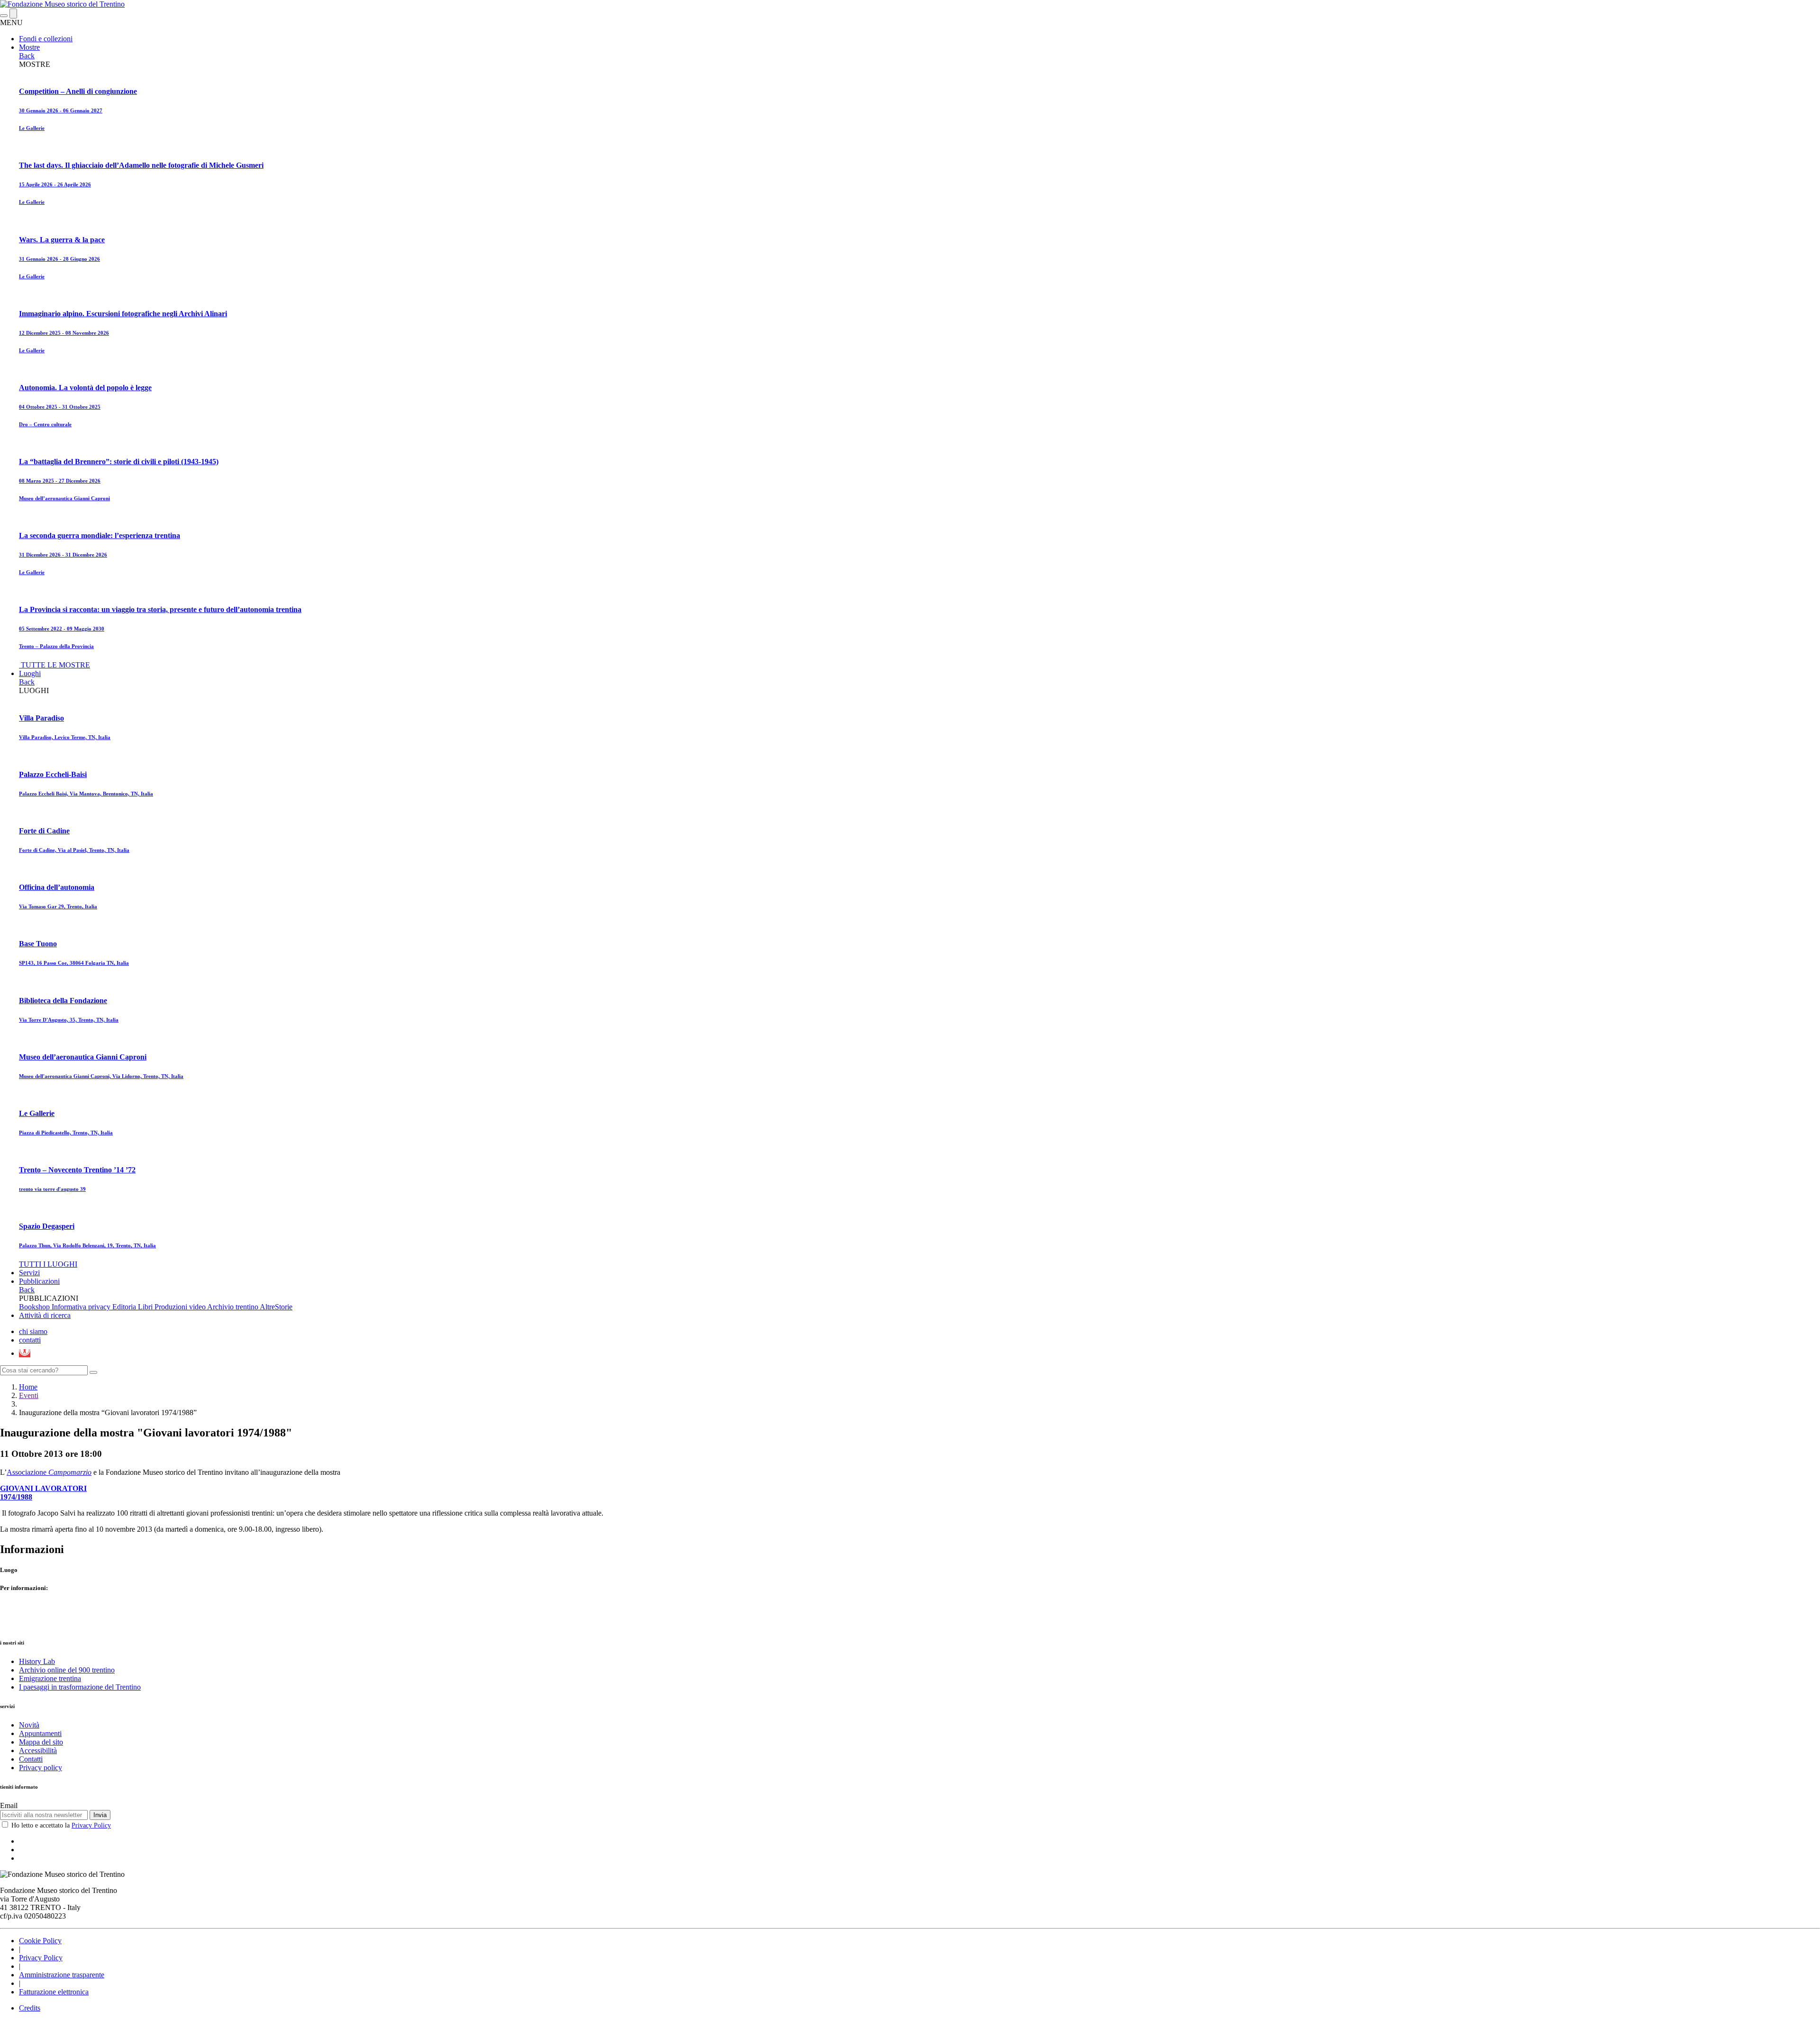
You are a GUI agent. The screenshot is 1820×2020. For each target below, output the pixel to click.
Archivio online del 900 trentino (67, 1670)
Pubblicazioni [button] (39, 1281)
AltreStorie (276, 1307)
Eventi (29, 1395)
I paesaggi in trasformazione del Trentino (80, 1687)
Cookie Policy (40, 1941)
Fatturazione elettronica (54, 1992)
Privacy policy (41, 1768)
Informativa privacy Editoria (95, 1307)
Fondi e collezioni (46, 39)
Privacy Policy (91, 1825)
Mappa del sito (41, 1742)
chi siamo (33, 1331)
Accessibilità (38, 1750)
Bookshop (35, 1307)
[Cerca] (93, 1372)
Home (28, 1387)
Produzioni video (181, 1307)
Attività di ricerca (45, 1315)
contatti (30, 1340)
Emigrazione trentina (50, 1678)
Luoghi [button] (30, 673)
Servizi (29, 1273)
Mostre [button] (29, 47)
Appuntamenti (40, 1733)
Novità (29, 1725)
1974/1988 (16, 1497)
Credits (30, 2008)
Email (9, 1805)
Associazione (49, 1472)
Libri (146, 1307)
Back (27, 56)
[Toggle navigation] (4, 16)
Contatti (31, 1759)
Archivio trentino (233, 1307)
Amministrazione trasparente (62, 1975)
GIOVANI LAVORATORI (43, 1488)
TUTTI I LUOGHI (48, 1264)
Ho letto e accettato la (61, 1825)
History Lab (37, 1661)
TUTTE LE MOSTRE (55, 665)
